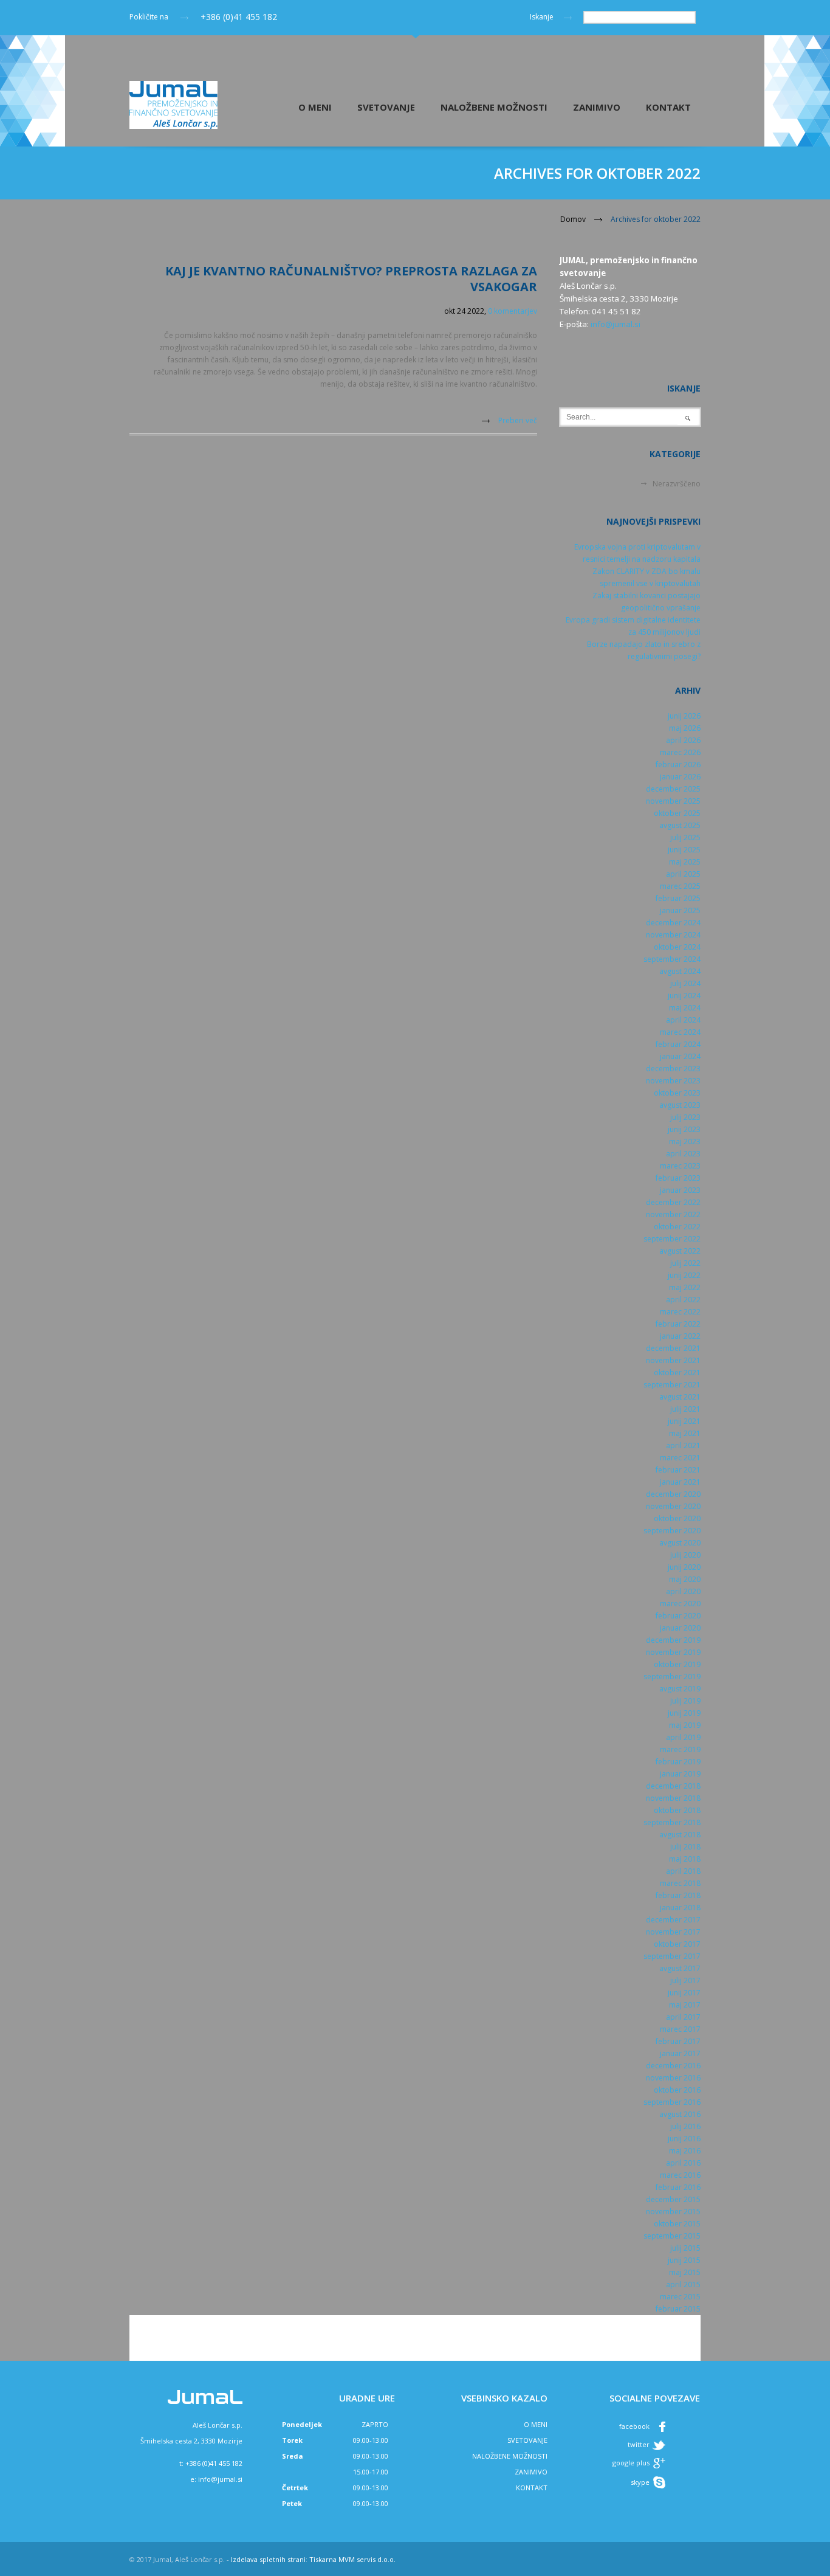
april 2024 (683, 1020)
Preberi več (518, 420)
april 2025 (683, 874)
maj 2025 (685, 862)
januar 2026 (680, 777)
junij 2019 (684, 1713)
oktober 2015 (677, 2224)
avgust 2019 (680, 1689)
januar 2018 (680, 1908)
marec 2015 (680, 2297)
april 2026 (683, 740)
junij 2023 (684, 1129)
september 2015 (672, 2236)
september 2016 (672, 2102)
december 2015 (673, 2199)
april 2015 (683, 2284)
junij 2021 (684, 1421)
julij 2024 (685, 983)
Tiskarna (323, 2559)
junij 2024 (684, 996)
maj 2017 (685, 2005)
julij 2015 (685, 2248)
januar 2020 (680, 1628)
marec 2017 (680, 2029)
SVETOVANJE (527, 2440)
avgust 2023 (680, 1105)
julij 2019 (685, 1701)
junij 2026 (684, 716)
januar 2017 (680, 2053)
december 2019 (673, 1640)
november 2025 (673, 801)
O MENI (536, 2424)
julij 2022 (685, 1263)
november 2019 (673, 1652)
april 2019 (683, 1737)
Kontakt (668, 107)
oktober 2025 (677, 813)
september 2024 (672, 959)
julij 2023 (685, 1117)
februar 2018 (678, 1895)
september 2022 (672, 1239)
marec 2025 (680, 886)
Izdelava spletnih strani (268, 2559)
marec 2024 (680, 1032)
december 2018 (673, 1786)
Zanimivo (597, 107)
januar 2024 (680, 1056)
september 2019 (672, 1676)
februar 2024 (678, 1044)
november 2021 (673, 1360)
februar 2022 (678, 1324)
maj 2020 (685, 1579)
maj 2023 (685, 1141)
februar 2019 (678, 1762)
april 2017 (683, 2017)
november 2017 (673, 1932)
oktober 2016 (677, 2090)
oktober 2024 (677, 947)
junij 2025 (684, 850)
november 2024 (673, 935)
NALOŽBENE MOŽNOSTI (510, 2456)
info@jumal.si (616, 324)
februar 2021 (678, 1470)
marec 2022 (680, 1312)
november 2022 (673, 1214)
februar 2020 (678, 1616)
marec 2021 (680, 1458)
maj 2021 (685, 1433)
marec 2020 (680, 1604)
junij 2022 (684, 1275)
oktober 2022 (677, 1227)
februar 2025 (678, 898)
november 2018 (673, 1798)
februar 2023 (678, 1178)
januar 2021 (680, 1482)
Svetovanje (386, 107)
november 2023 (673, 1081)
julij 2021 (685, 1409)
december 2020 (673, 1494)
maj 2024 (685, 1008)
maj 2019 (685, 1725)
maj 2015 (685, 2272)
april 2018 (683, 1871)
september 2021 (672, 1385)
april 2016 (683, 2163)
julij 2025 (685, 837)
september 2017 (672, 1956)
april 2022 (683, 1300)
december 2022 (673, 1202)
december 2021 (673, 1348)
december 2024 (673, 923)
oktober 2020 (677, 1518)
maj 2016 (685, 2151)
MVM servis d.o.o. (367, 2559)
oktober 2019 (677, 1664)
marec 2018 (680, 1883)
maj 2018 (685, 1859)
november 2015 (673, 2212)
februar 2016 (678, 2187)
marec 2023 (680, 1166)
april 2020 (683, 1591)
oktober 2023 (677, 1093)
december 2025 (673, 789)
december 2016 (673, 2066)
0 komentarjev (513, 311)
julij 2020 (685, 1555)
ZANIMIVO (531, 2472)
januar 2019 (680, 1774)
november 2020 (673, 1506)
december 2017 (673, 1920)
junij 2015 (684, 2260)
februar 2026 (678, 765)
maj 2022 (685, 1287)
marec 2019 (680, 1749)
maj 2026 (685, 728)
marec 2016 (680, 2175)
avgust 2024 (680, 971)
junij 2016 (684, 2139)
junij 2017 (684, 1993)
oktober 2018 (677, 1810)
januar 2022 (680, 1336)
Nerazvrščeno (677, 484)
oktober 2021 (677, 1373)
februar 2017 (678, 2041)
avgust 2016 (680, 2114)
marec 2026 (680, 752)
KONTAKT (532, 2488)
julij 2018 (685, 1847)
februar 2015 (678, 2309)
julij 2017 (685, 1980)
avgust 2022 (680, 1251)
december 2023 (673, 1069)
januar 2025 (680, 910)
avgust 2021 (680, 1397)
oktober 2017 (677, 1944)
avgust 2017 (680, 1968)
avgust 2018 (680, 1835)
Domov (573, 219)
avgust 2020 (680, 1543)
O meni (315, 107)
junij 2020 (684, 1567)
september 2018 (672, 1822)
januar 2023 (680, 1190)
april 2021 (683, 1445)
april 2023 (683, 1154)
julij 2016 (685, 2126)
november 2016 (673, 2078)
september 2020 (672, 1531)
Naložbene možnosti (494, 107)
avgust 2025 (680, 825)
